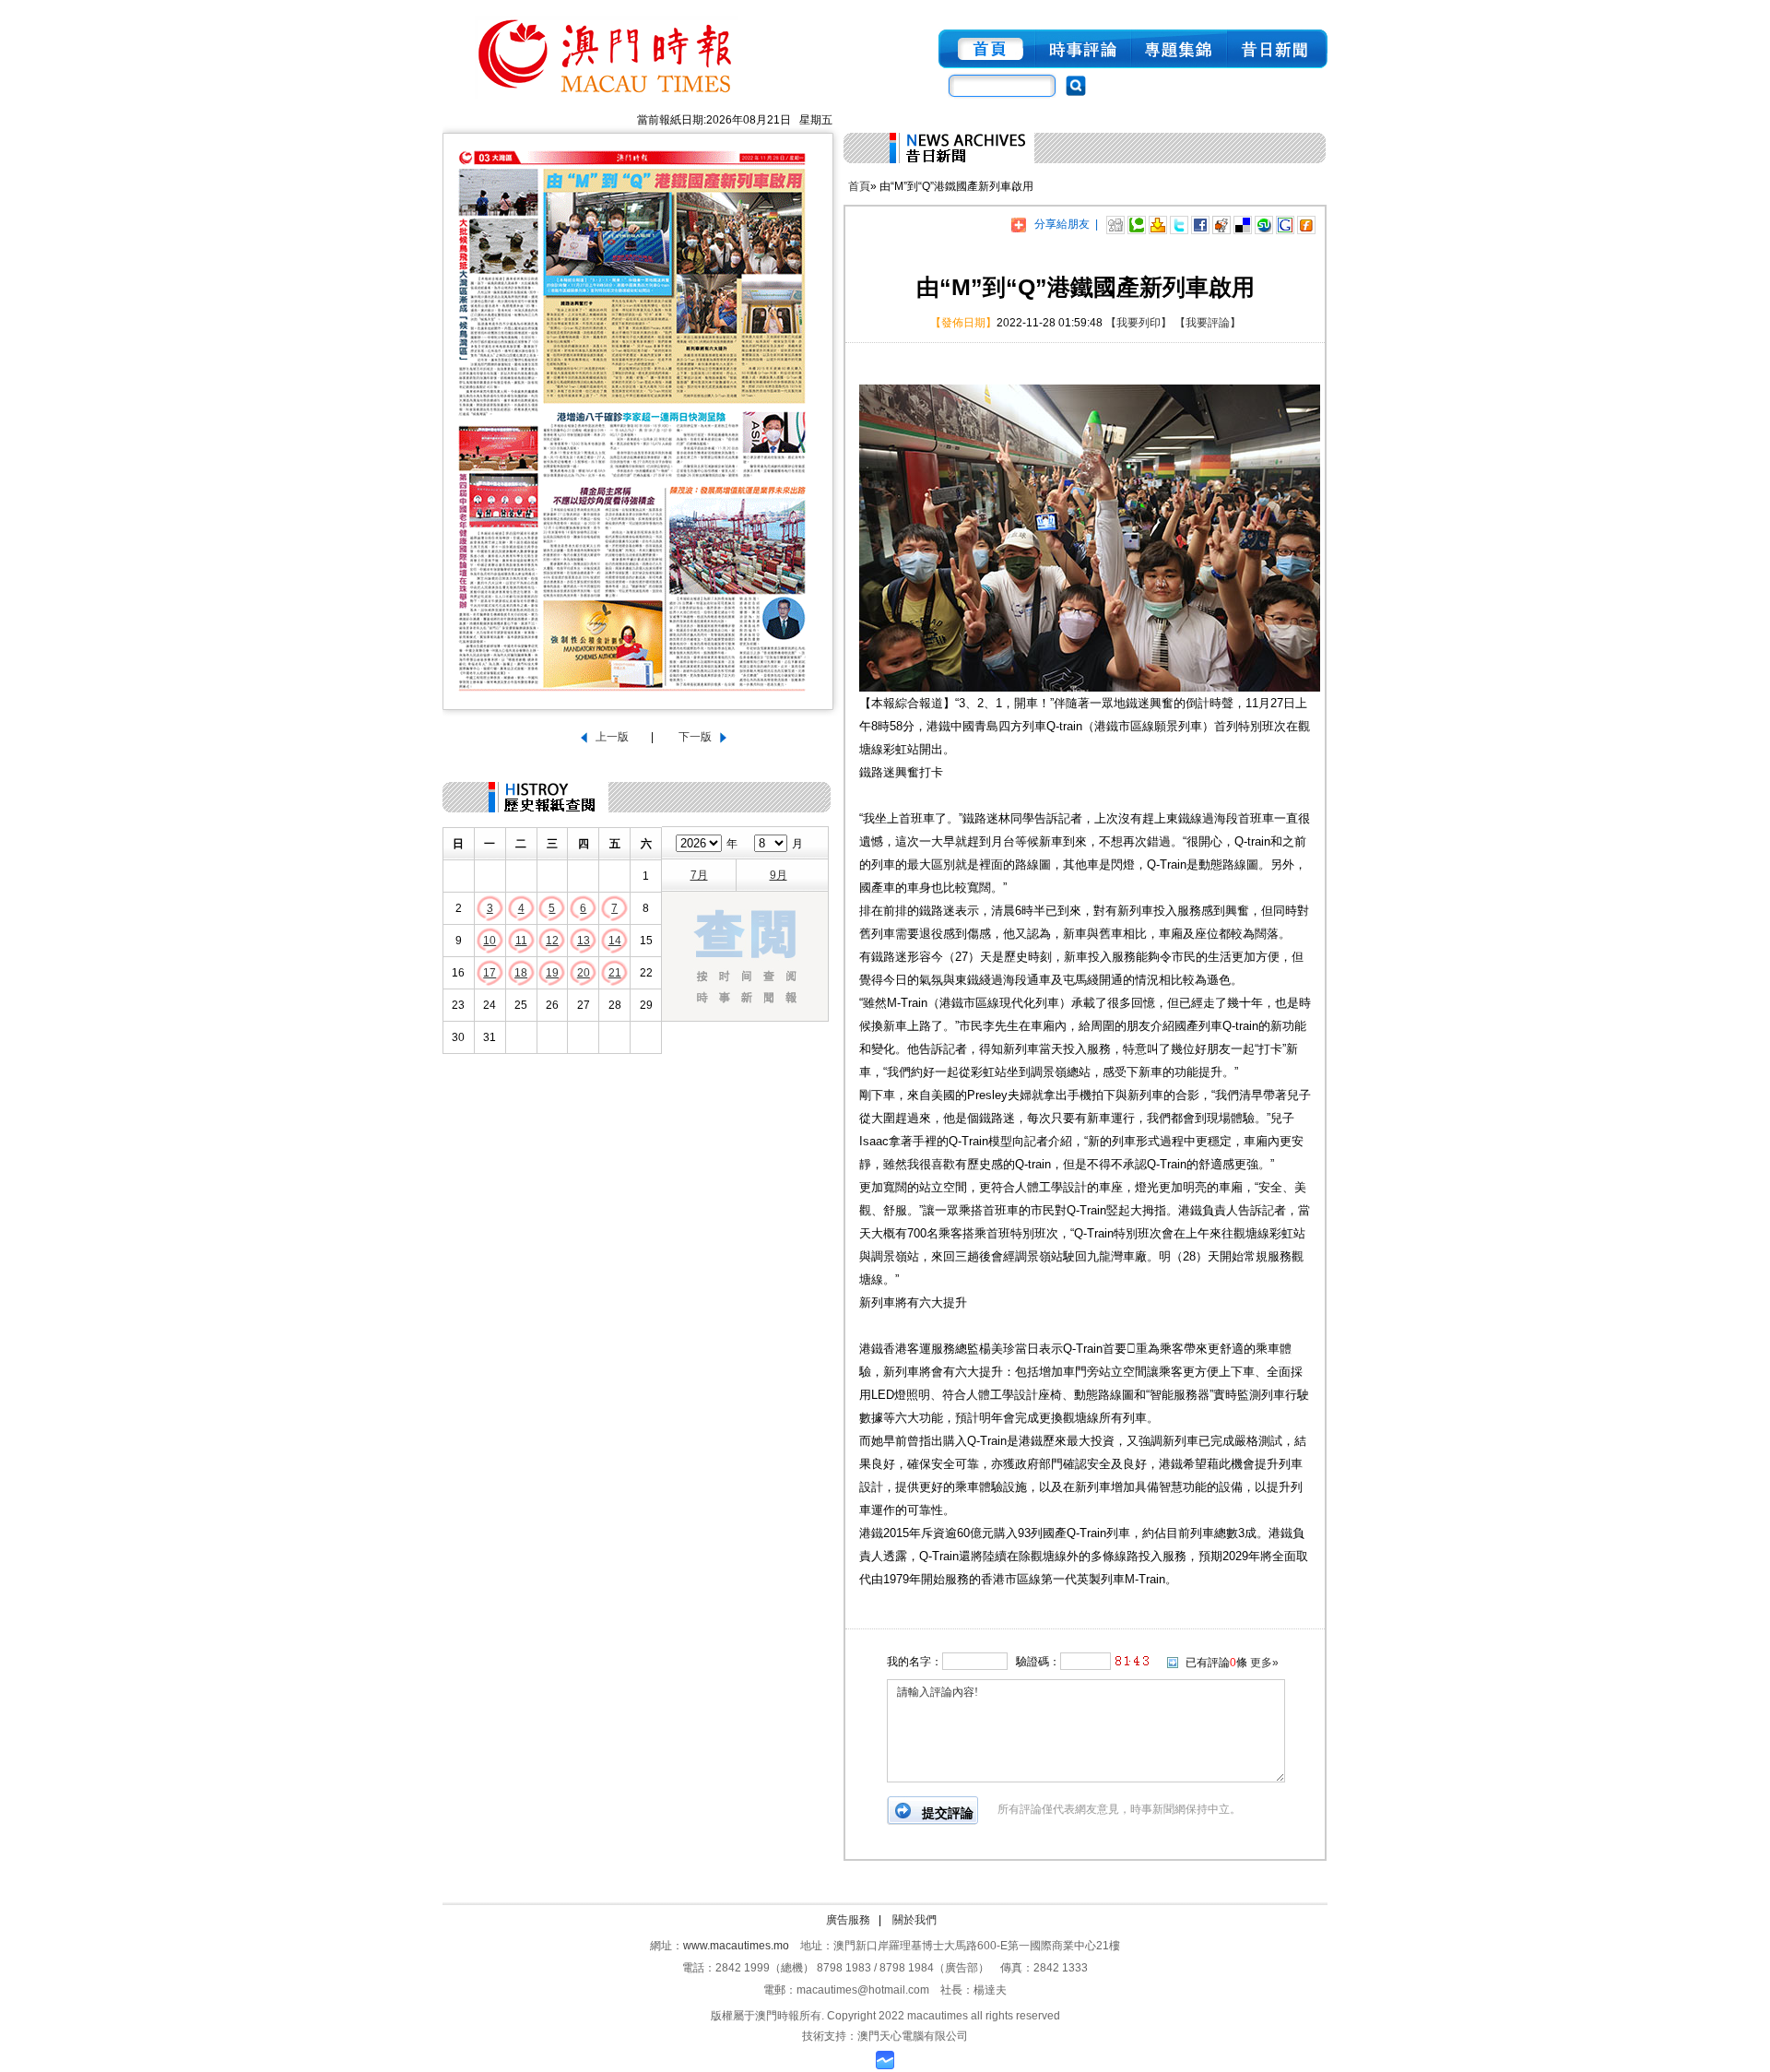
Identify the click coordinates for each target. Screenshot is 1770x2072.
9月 (779, 875)
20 (584, 973)
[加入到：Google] (1285, 224)
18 (521, 973)
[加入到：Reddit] (1221, 224)
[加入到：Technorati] (1137, 224)
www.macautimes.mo (736, 1946)
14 (615, 941)
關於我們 (914, 1920)
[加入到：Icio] (1243, 224)
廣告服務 (848, 1920)
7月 (699, 875)
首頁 (859, 186)
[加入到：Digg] (1115, 224)
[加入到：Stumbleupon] (1264, 224)
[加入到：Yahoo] (1158, 224)
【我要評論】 (1208, 323)
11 (521, 941)
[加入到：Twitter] (1179, 224)
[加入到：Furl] (1306, 224)
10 (490, 941)
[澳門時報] (607, 100)
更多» (1264, 1663)
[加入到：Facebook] (1200, 224)
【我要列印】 (1139, 323)
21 (615, 973)
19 (552, 973)
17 (490, 973)
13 (584, 941)
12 (552, 941)
